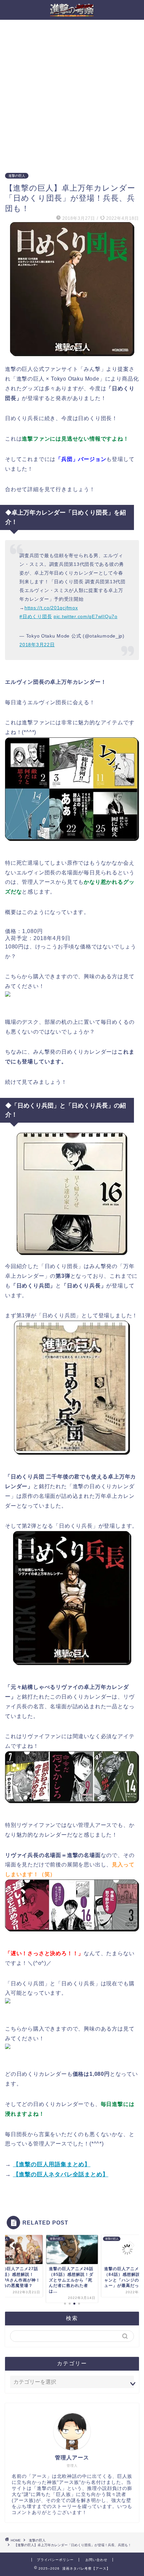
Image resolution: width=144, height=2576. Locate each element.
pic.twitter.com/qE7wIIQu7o (86, 616)
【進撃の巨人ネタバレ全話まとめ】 (61, 2174)
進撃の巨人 (17, 176)
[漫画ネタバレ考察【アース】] (72, 14)
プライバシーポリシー (55, 2560)
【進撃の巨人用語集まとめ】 (52, 2164)
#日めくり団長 (36, 616)
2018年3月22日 (37, 645)
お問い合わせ (96, 2560)
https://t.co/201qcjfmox (51, 608)
